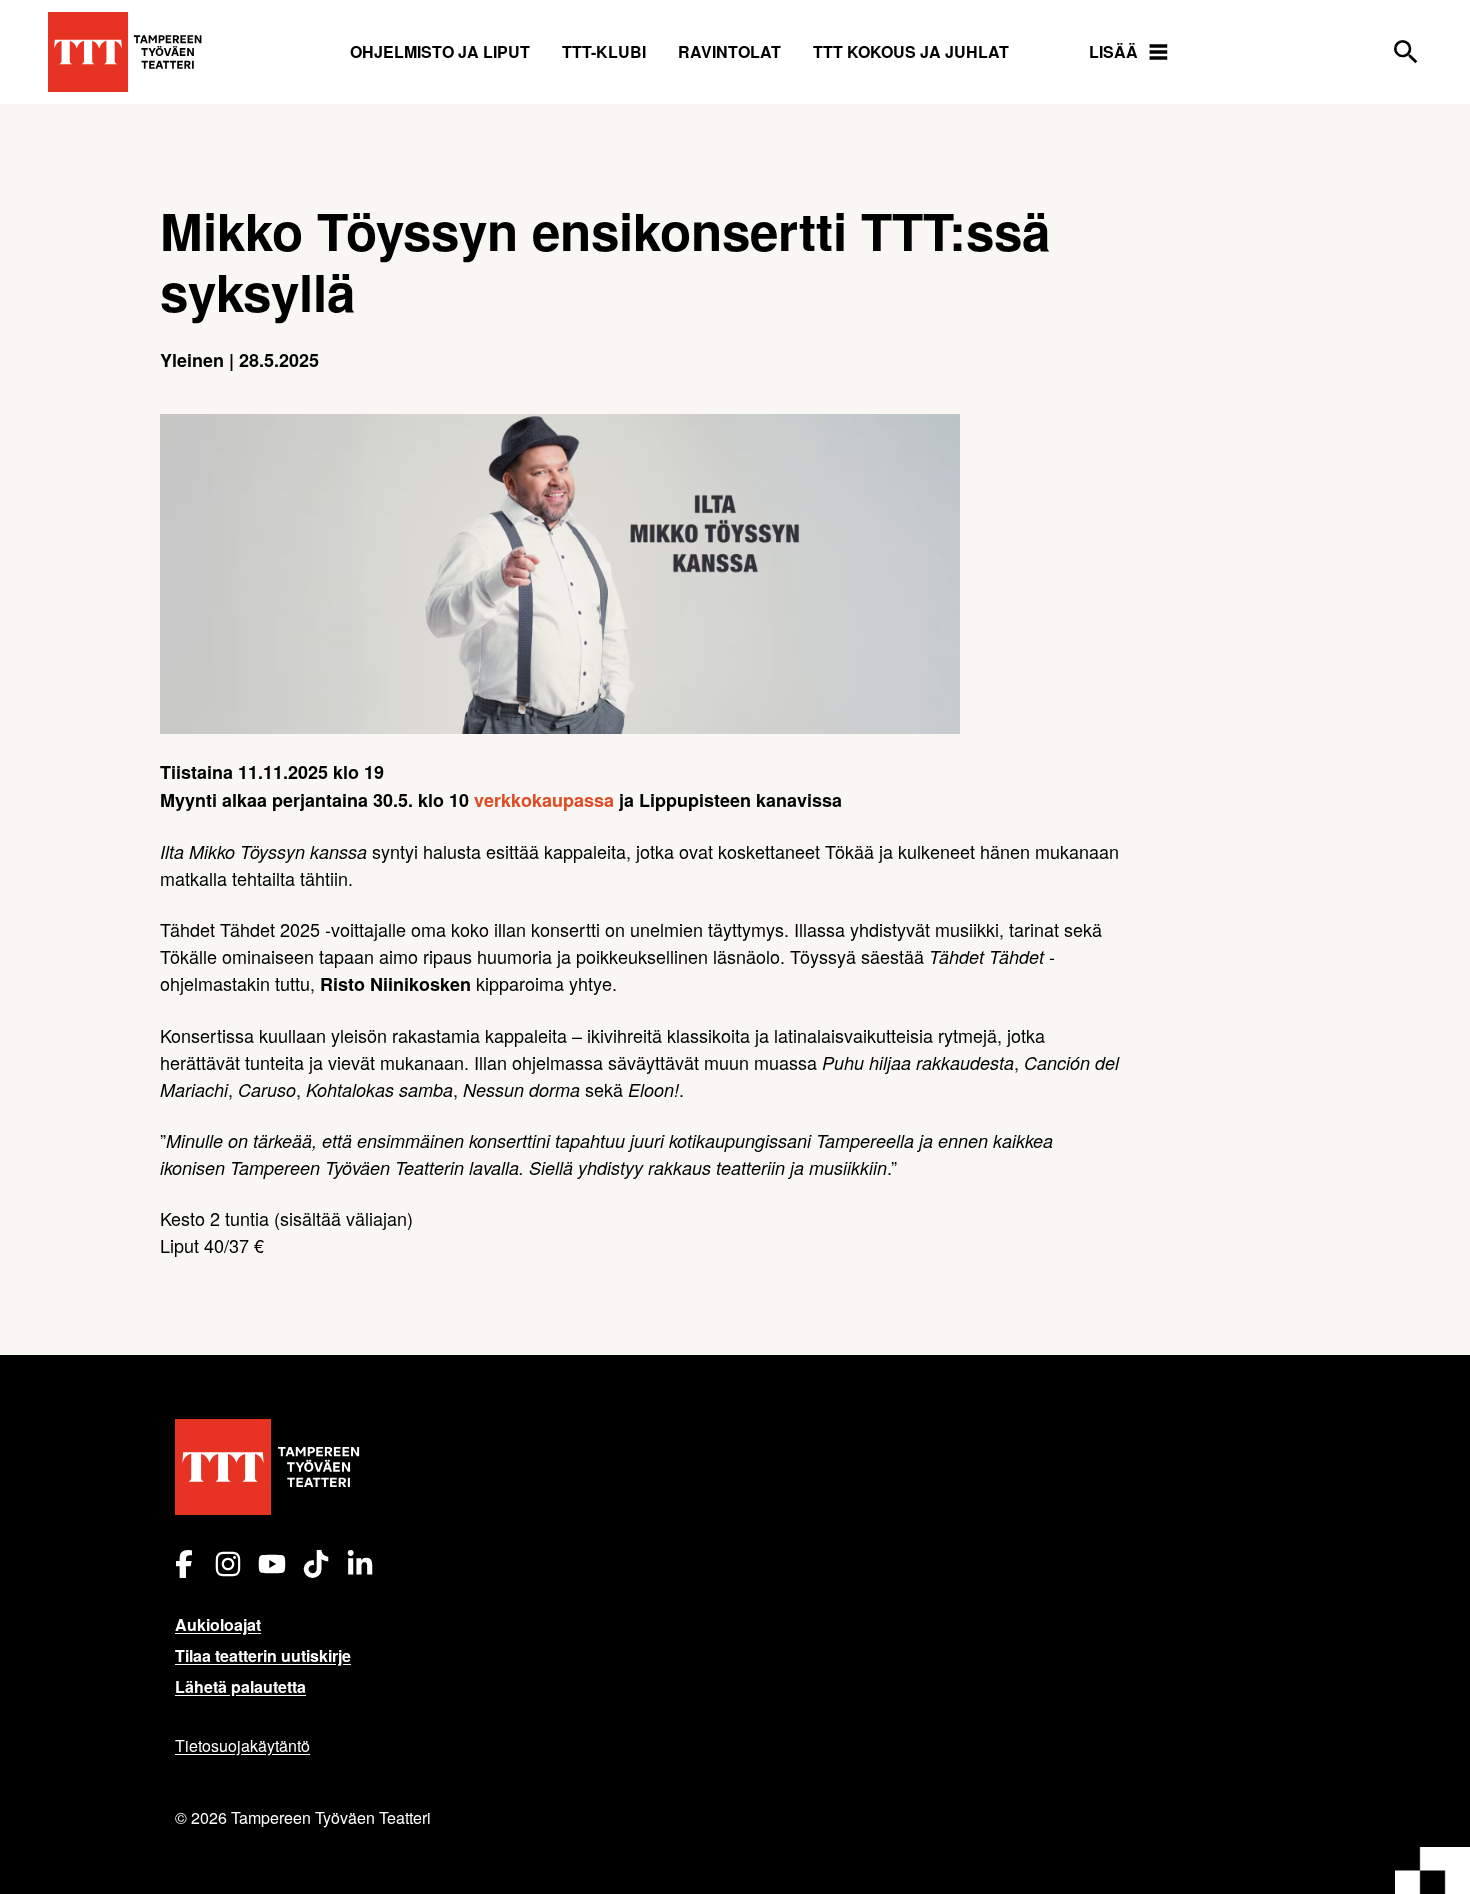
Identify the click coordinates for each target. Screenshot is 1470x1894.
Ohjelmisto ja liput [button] (440, 51)
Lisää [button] (1113, 51)
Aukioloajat (218, 1624)
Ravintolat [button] (729, 51)
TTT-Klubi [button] (604, 51)
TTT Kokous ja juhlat (911, 51)
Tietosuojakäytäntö (242, 1745)
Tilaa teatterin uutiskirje (263, 1655)
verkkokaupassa (544, 800)
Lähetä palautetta (240, 1686)
